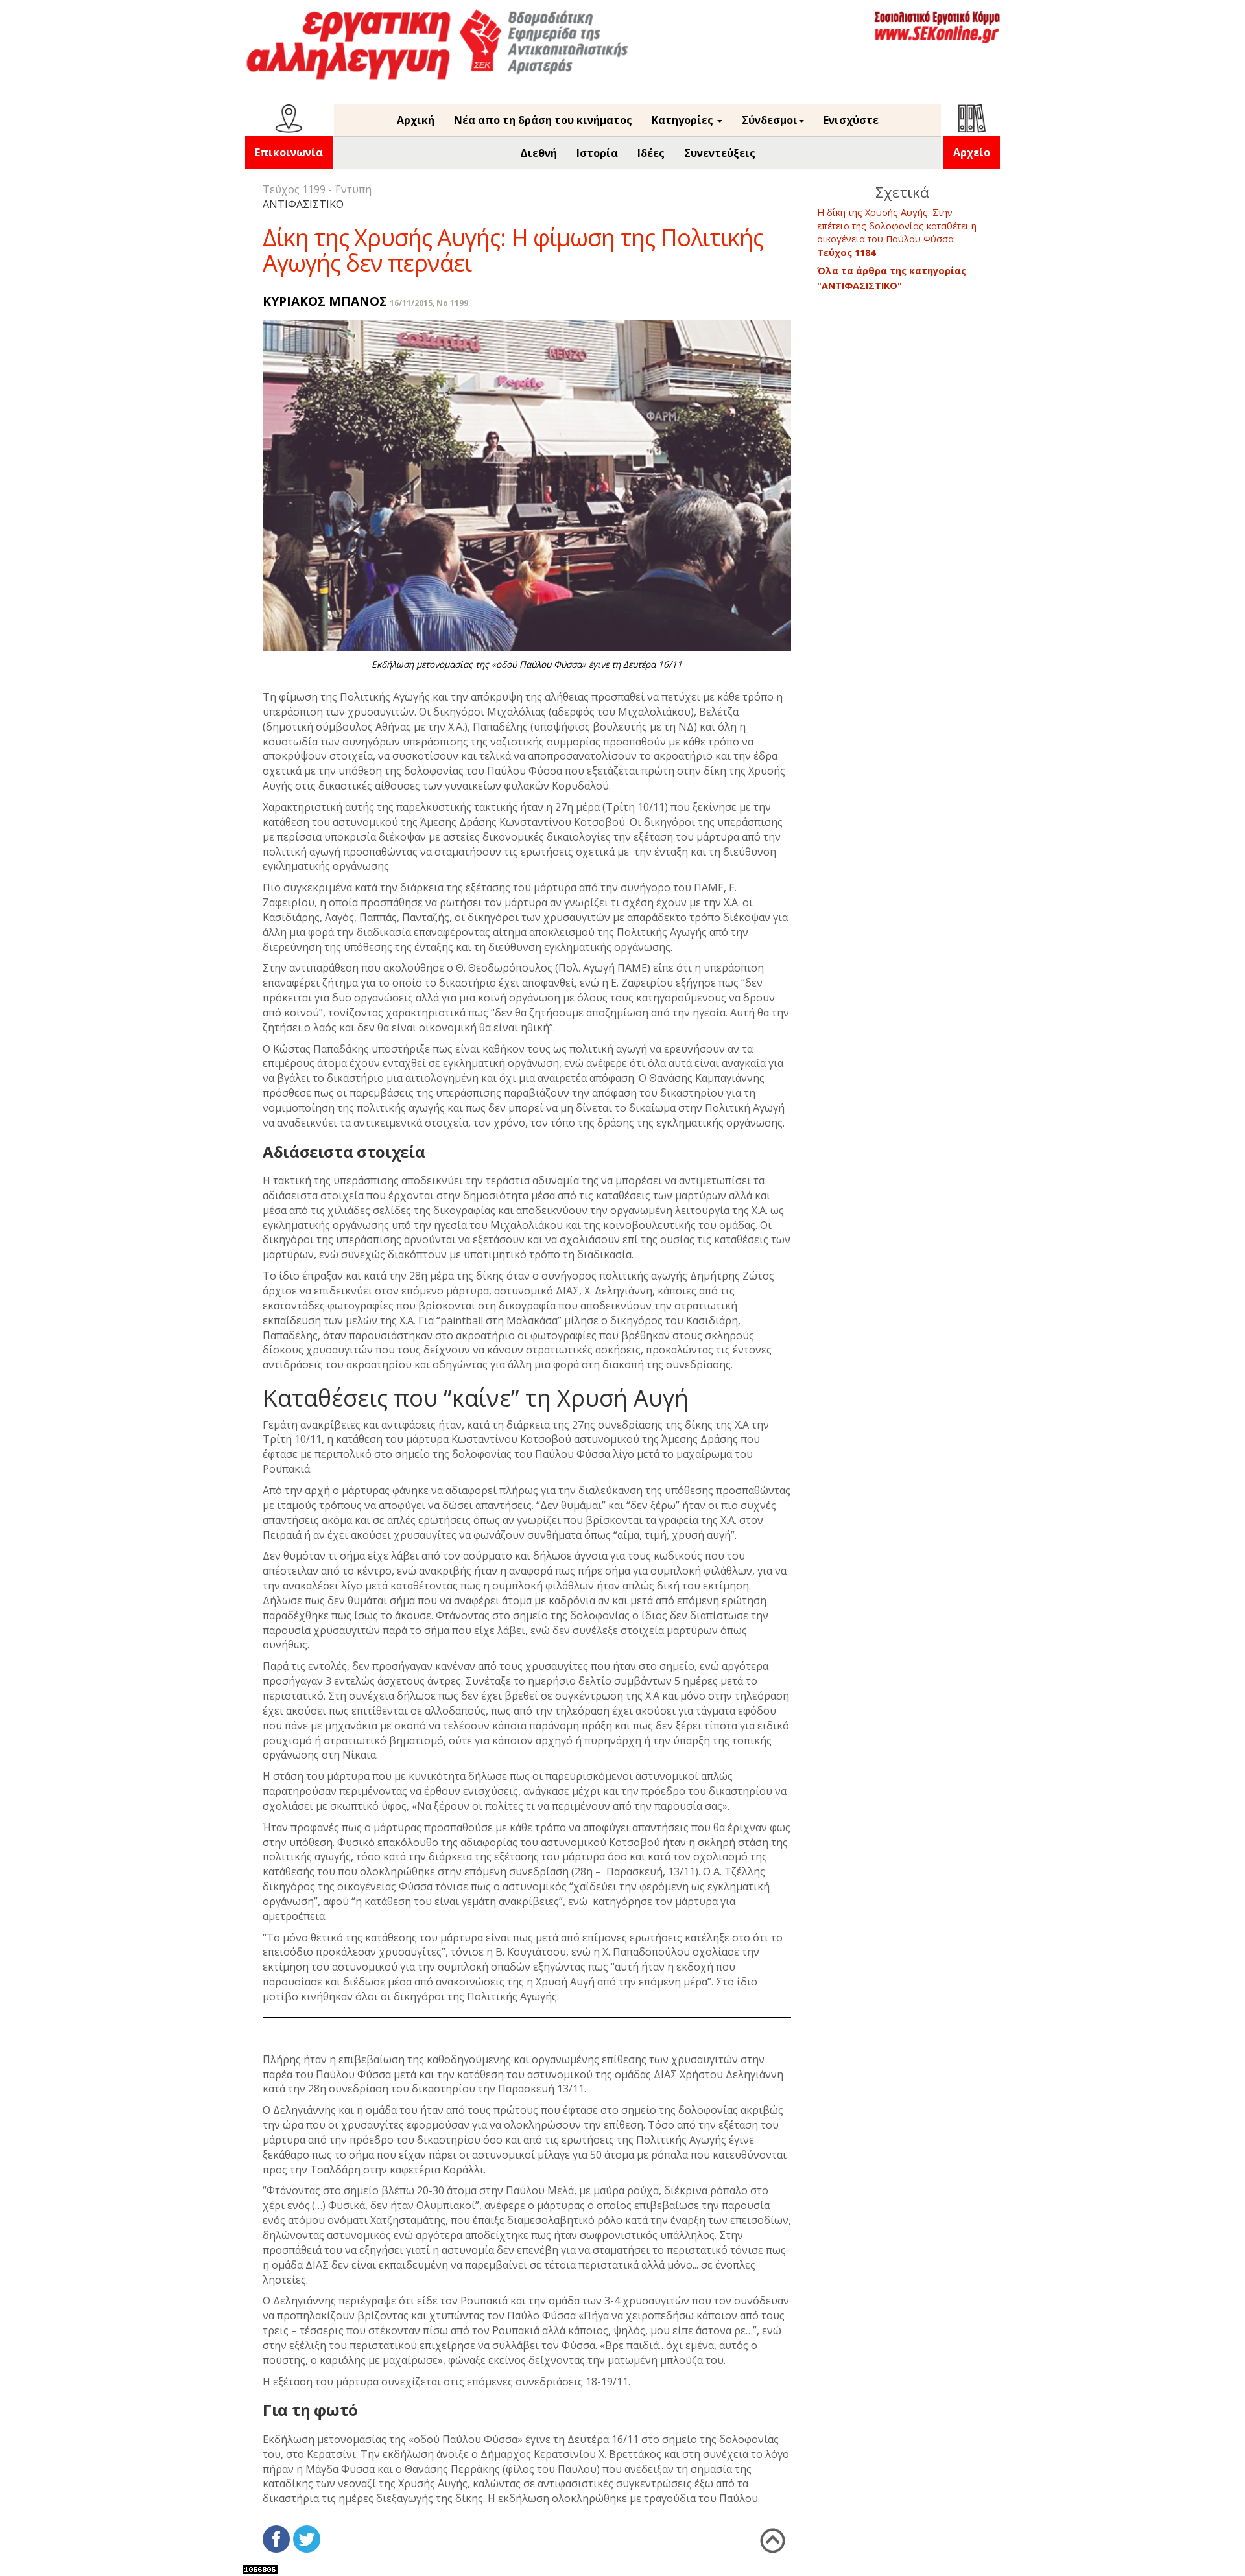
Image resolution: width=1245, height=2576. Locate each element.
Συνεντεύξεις (720, 153)
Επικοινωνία (289, 152)
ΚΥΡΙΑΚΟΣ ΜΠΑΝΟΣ (325, 301)
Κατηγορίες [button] (684, 120)
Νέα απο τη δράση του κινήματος (543, 120)
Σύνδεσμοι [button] (770, 120)
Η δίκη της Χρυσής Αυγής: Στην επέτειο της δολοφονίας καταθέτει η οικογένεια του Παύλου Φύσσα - (897, 232)
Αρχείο (972, 152)
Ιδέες (651, 153)
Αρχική (416, 120)
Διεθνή (539, 153)
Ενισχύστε (851, 120)
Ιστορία (597, 153)
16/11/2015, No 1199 (429, 303)
